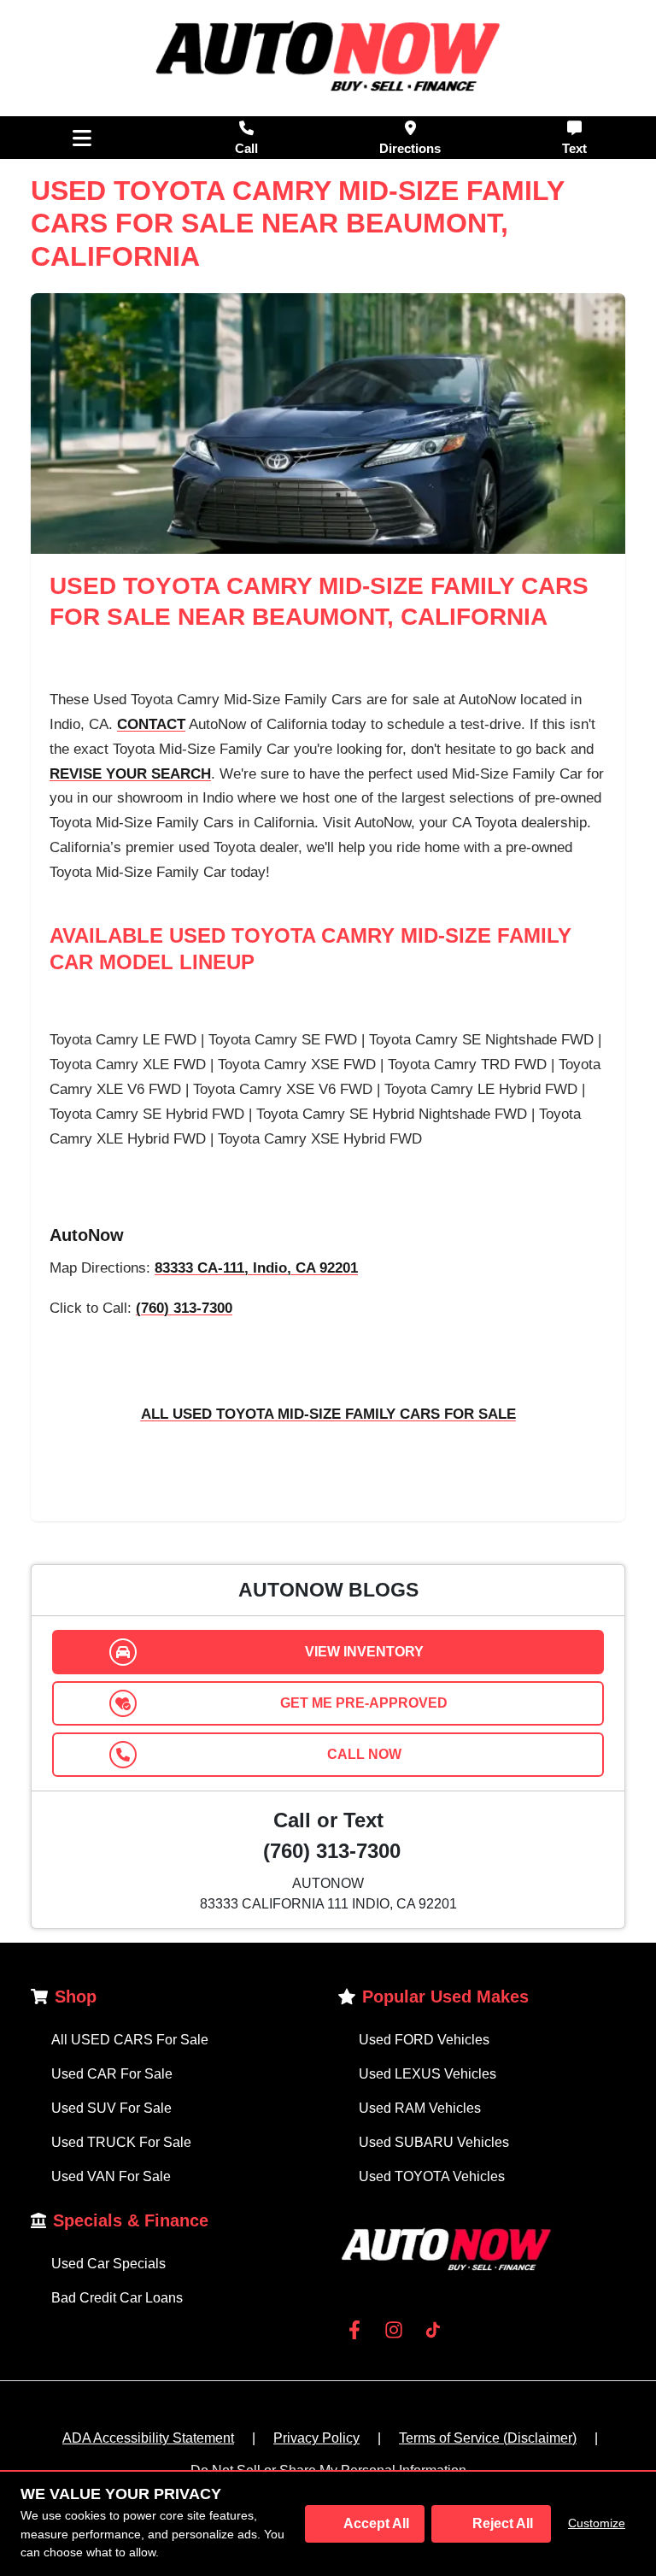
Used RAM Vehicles (420, 2108)
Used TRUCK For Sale (121, 2142)
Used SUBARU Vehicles (434, 2142)
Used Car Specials (108, 2264)
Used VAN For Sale (111, 2176)
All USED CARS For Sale (130, 2040)
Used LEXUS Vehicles (428, 2074)
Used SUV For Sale (111, 2108)
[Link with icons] (358, 2330)
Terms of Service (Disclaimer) (488, 2438)
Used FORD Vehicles (424, 2040)
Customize (597, 2523)
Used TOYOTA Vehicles (432, 2176)
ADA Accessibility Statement (148, 2438)
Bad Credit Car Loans (117, 2298)
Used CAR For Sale (112, 2074)
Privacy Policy (316, 2438)
